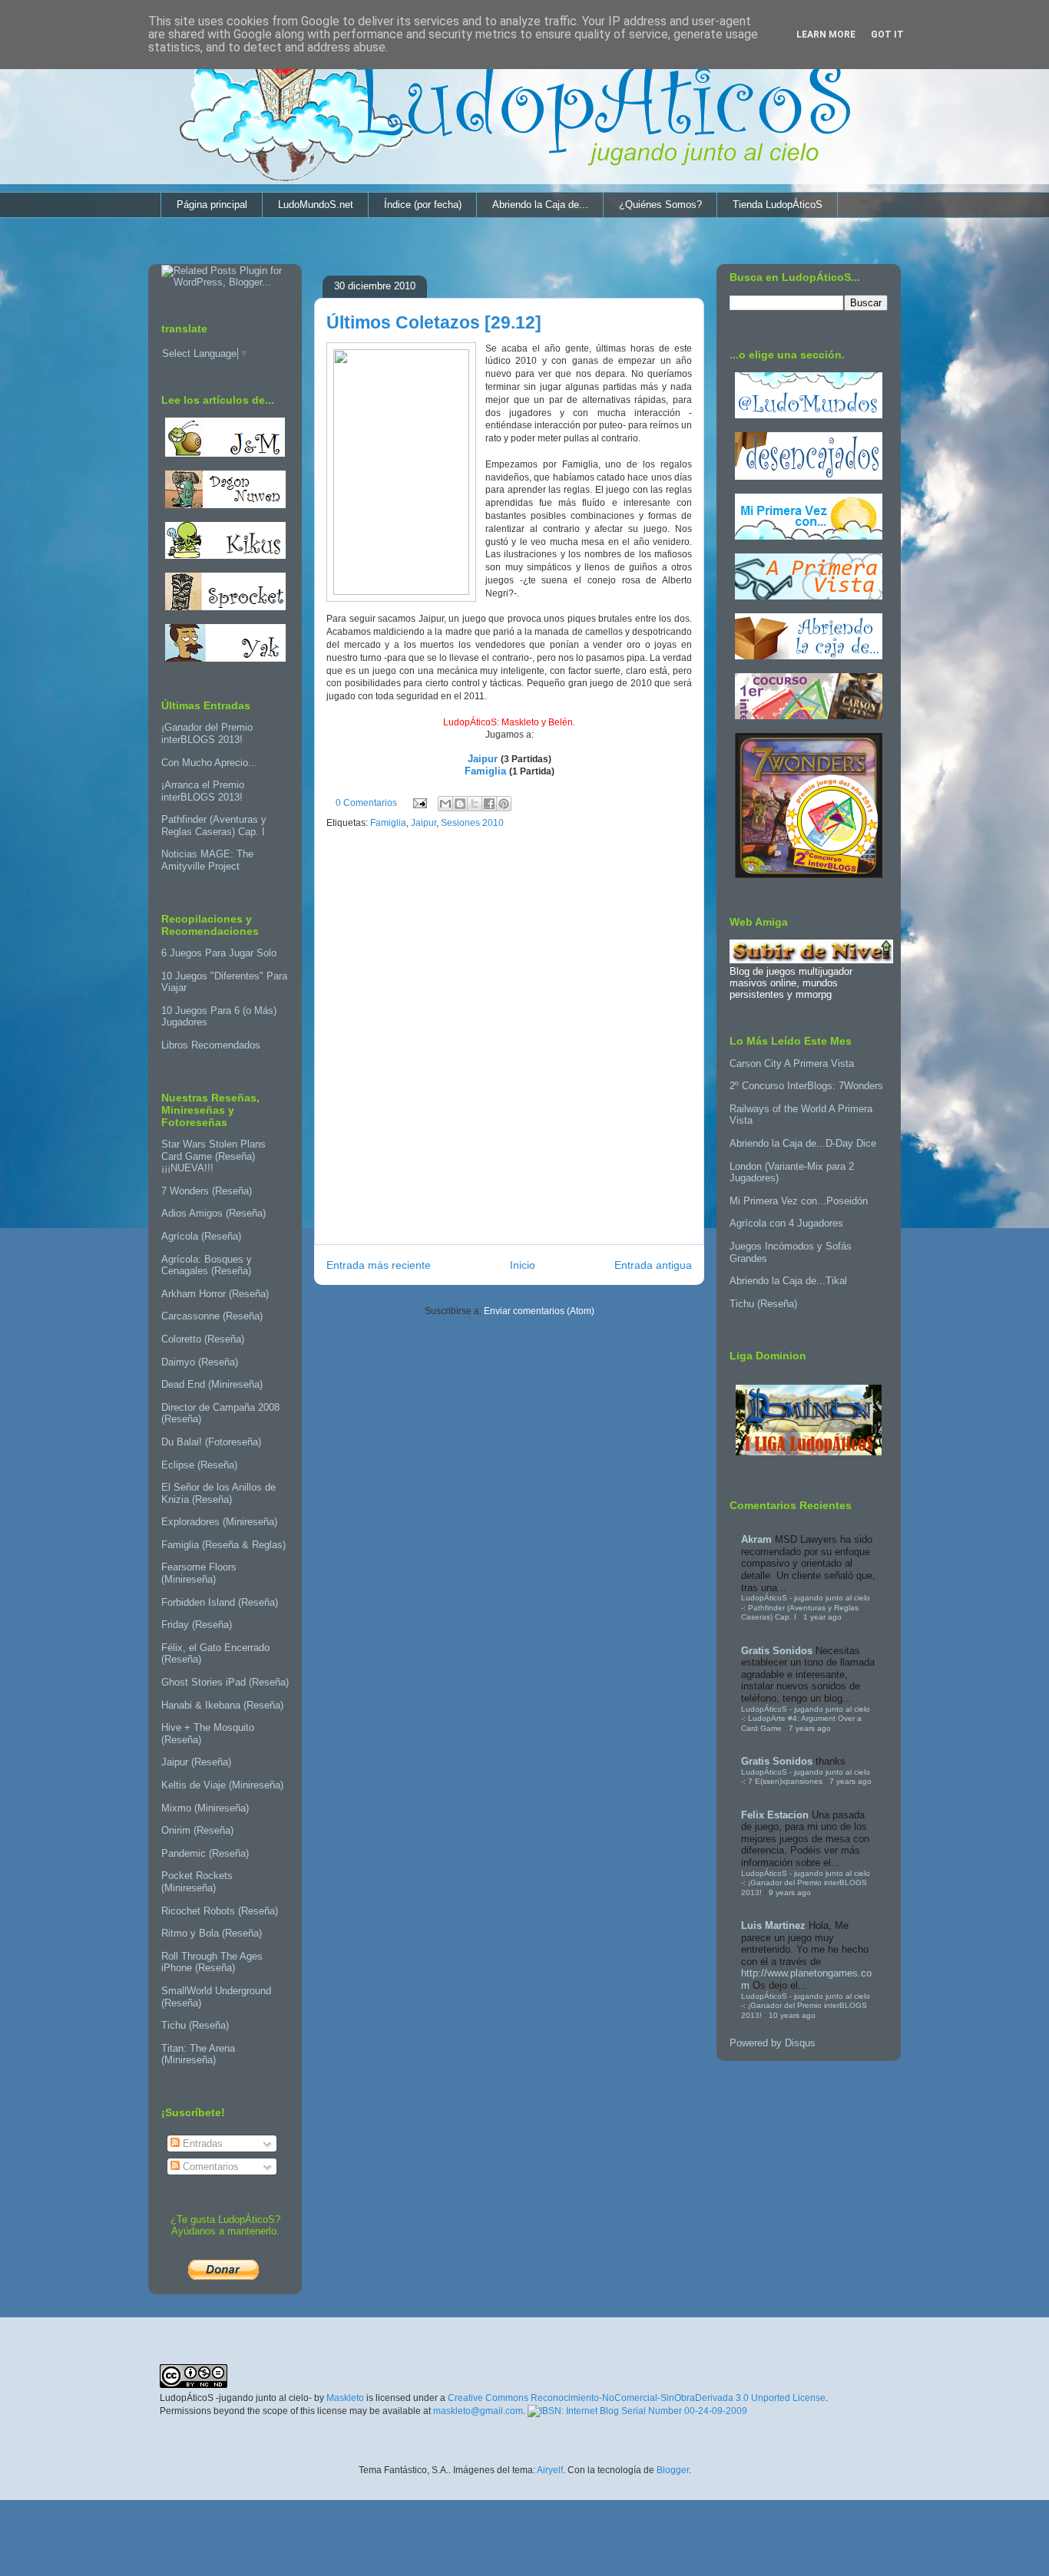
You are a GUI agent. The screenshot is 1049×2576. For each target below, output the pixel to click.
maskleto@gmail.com (478, 2411)
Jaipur (483, 759)
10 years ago (792, 2015)
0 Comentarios (366, 803)
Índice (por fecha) (423, 205)
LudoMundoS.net (316, 205)
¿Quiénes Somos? (660, 205)
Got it (887, 35)
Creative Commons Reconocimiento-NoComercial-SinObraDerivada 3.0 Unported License (637, 2398)
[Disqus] (509, 1041)
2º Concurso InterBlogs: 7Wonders (806, 1086)
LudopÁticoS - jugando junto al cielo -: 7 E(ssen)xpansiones (806, 1777)
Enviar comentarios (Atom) (539, 1311)
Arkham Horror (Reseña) (215, 1294)
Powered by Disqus (773, 2043)
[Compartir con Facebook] (489, 804)
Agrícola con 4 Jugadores (786, 1223)
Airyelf (550, 2470)
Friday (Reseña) (197, 1625)
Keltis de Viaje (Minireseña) (222, 1785)
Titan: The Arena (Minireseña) (198, 2054)
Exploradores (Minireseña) (219, 1522)
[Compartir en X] (475, 804)
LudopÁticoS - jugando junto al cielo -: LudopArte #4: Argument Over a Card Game (806, 1719)
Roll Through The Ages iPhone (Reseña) (212, 1962)
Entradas (201, 2143)
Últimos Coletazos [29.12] (434, 322)
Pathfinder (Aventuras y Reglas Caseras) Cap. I (214, 826)
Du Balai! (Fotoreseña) (211, 1442)
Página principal (212, 205)
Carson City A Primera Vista (792, 1063)
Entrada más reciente (379, 1265)
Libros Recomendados (211, 1045)
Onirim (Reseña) (197, 1830)
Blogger (673, 2470)
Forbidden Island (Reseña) (220, 1602)
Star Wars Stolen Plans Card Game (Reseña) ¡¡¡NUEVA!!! (213, 1156)
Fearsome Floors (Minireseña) (199, 1573)
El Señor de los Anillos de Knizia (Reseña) (218, 1493)
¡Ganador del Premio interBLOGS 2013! (207, 733)
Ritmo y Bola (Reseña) (212, 1933)
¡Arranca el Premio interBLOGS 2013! (203, 791)
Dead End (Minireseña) (212, 1384)
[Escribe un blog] (460, 804)
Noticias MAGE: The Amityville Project (207, 860)
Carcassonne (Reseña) (212, 1316)
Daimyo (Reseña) (200, 1362)
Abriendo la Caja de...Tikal (788, 1281)
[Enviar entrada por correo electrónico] (419, 803)
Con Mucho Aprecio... (209, 763)
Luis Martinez (773, 1925)
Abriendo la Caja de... (540, 205)
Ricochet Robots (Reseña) (220, 1911)
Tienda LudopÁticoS (778, 205)
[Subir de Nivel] (811, 960)
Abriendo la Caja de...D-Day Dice (803, 1143)
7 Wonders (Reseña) (207, 1191)
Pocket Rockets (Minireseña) (197, 1882)
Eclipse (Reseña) (199, 1465)
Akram (756, 1539)
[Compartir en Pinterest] (504, 804)
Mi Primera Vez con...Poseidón (799, 1201)
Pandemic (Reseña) (205, 1853)
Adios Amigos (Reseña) (213, 1213)
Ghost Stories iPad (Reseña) (225, 1682)
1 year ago (822, 1617)
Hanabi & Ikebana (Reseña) (222, 1705)
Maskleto (345, 2398)
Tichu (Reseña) (195, 2025)
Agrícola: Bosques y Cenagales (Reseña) (207, 1265)
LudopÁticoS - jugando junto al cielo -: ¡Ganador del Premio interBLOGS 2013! (806, 1883)
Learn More (826, 35)
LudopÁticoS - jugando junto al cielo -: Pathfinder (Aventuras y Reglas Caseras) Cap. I (806, 1607)
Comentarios (209, 2166)
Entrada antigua (653, 1265)
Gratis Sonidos (777, 1651)
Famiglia (485, 771)
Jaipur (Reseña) (196, 1762)
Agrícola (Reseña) (201, 1236)
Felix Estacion (775, 1815)
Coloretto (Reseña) (203, 1339)
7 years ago (810, 1728)
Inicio (523, 1265)
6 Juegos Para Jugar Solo (219, 953)
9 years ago (790, 1892)
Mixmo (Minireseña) (205, 1808)
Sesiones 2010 (472, 823)
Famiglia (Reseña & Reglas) (223, 1545)
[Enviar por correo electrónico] (445, 804)
